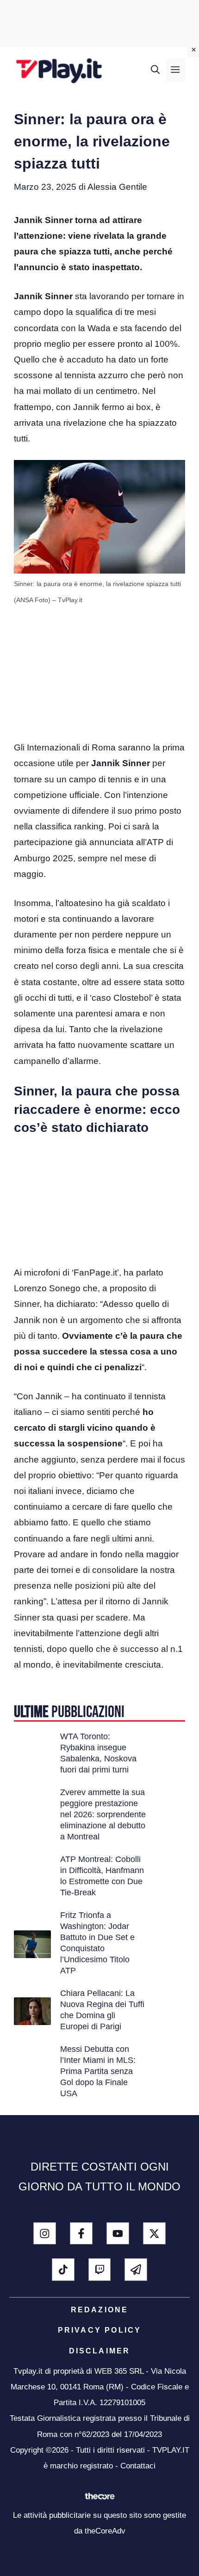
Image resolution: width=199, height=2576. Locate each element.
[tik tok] (63, 2270)
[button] (155, 70)
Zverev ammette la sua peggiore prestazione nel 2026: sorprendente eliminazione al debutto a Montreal (103, 1814)
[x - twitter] (154, 2234)
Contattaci (138, 2466)
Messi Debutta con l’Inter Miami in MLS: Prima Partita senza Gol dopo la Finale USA (98, 2071)
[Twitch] (100, 2270)
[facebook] (81, 2234)
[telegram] (136, 2270)
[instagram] (45, 2234)
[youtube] (118, 2234)
